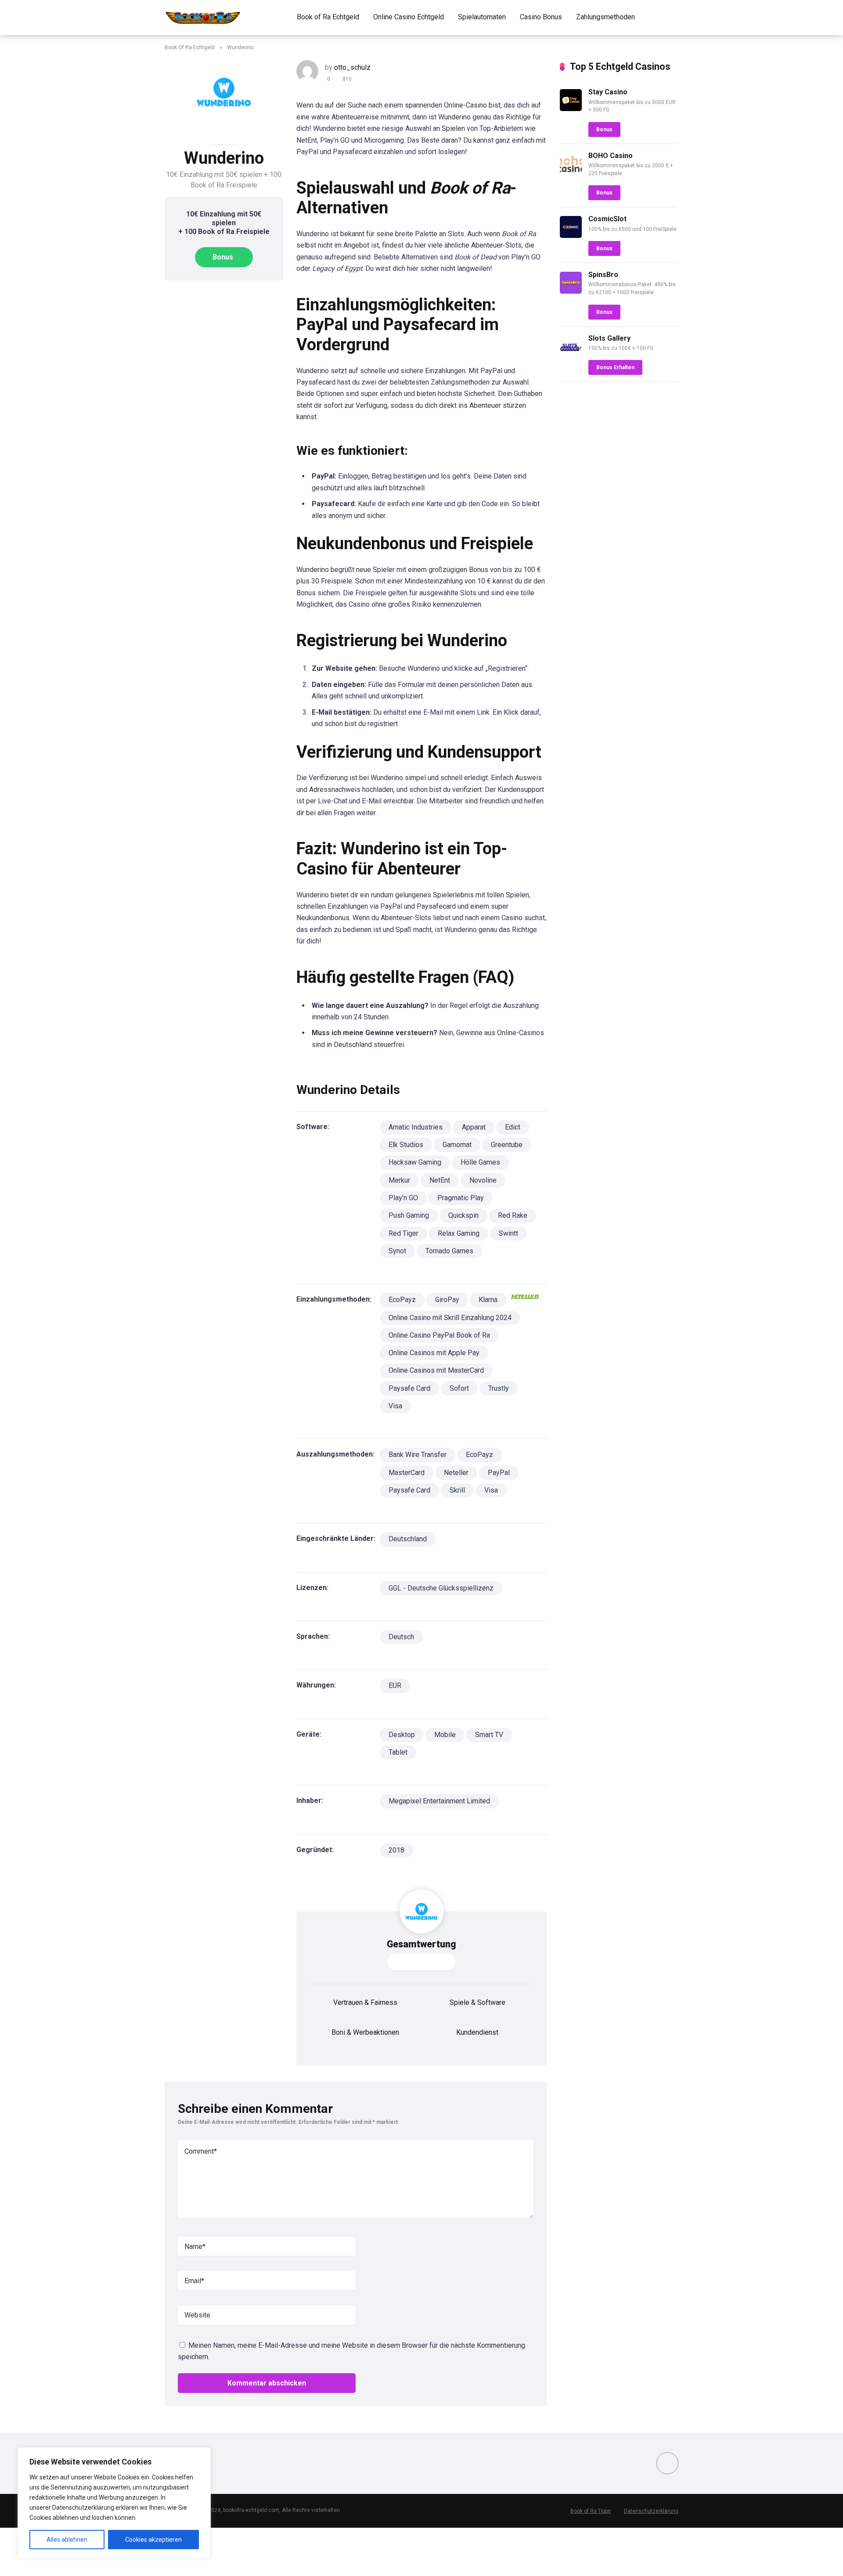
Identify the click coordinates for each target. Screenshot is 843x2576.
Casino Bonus (541, 17)
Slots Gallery (609, 338)
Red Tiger (403, 1233)
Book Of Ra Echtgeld (190, 47)
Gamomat (457, 1145)
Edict (513, 1127)
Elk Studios (406, 1145)
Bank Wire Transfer (418, 1455)
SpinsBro (603, 275)
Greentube (507, 1145)
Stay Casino (608, 92)
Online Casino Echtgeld (409, 17)
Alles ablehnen (67, 2540)
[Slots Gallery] (571, 355)
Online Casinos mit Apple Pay (434, 1353)
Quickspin (463, 1215)
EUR (395, 1686)
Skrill (457, 1490)
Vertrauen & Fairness (365, 2002)
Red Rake (513, 1215)
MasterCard (407, 1473)
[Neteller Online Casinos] (526, 1300)
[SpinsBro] (571, 291)
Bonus (223, 257)
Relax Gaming (459, 1233)
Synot (397, 1251)
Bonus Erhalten (615, 367)
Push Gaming (409, 1215)
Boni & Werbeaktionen (365, 2032)
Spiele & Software (477, 2002)
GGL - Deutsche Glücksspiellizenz (441, 1588)
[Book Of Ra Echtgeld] (203, 14)
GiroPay (447, 1300)
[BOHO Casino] (571, 172)
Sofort (459, 1388)
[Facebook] (667, 2463)
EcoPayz (402, 1300)
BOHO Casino (611, 156)
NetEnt (440, 1180)
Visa (395, 1406)
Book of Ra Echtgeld (328, 17)
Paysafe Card (409, 1388)
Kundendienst (477, 2032)
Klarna (488, 1300)
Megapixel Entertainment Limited (439, 1801)
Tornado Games (449, 1251)
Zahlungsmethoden (605, 17)
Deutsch (401, 1637)
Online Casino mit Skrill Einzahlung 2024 (450, 1318)
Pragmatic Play (461, 1198)
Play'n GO (403, 1198)
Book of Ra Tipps (591, 2511)
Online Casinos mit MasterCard (436, 1370)
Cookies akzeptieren (153, 2540)
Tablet (398, 1752)
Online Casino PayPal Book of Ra (439, 1335)
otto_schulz (352, 67)
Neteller (456, 1473)
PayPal (499, 1473)
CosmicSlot (607, 219)
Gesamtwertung (421, 1944)
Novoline (483, 1180)
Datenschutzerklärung (651, 2511)
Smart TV (489, 1735)
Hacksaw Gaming (415, 1162)
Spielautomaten (482, 17)
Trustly (499, 1388)
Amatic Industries (416, 1127)
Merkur (399, 1180)
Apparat (474, 1127)
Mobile (445, 1735)
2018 (396, 1850)
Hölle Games (480, 1162)
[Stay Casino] (571, 109)
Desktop (402, 1735)
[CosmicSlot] (571, 236)
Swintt (508, 1233)
